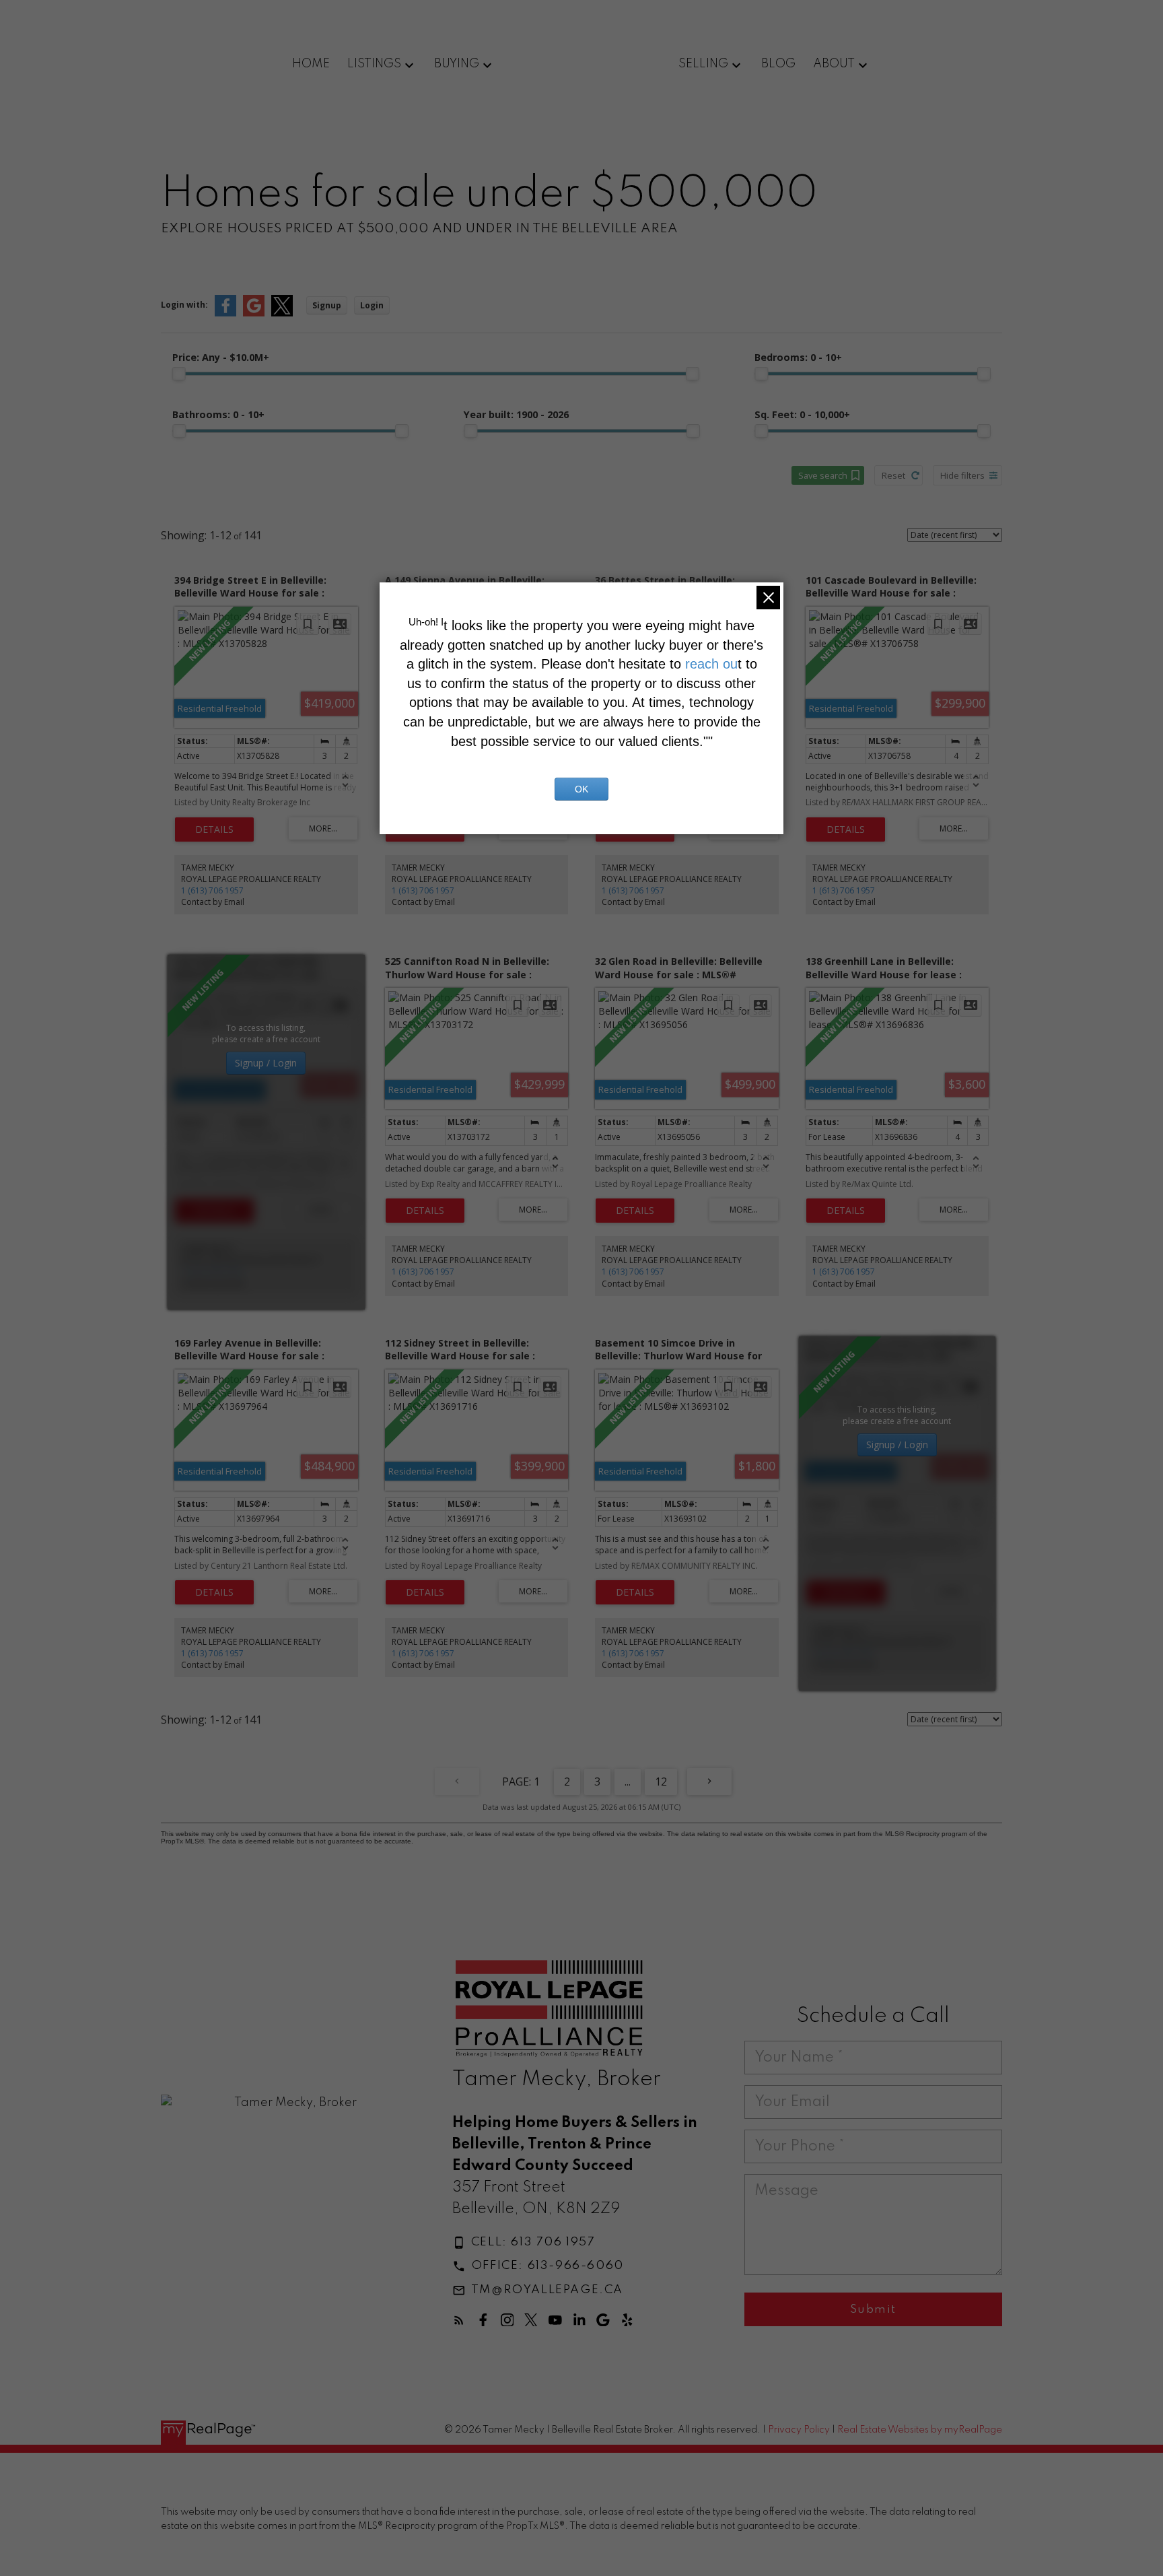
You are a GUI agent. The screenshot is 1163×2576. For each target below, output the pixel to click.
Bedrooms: (798, 357)
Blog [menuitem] (778, 64)
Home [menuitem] (311, 64)
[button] (524, 2243)
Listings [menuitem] (374, 64)
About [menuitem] (834, 64)
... (628, 1782)
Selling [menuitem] (703, 64)
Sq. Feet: (802, 414)
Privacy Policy (799, 2430)
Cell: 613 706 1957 (533, 2242)
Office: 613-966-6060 (548, 2266)
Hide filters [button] (962, 475)
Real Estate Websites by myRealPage (920, 2430)
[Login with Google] (254, 313)
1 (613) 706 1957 (212, 890)
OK (581, 789)
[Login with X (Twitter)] (282, 313)
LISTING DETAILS (214, 829)
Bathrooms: (218, 414)
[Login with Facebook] (225, 313)
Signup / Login (266, 1063)
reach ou (711, 664)
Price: (221, 357)
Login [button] (372, 305)
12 (661, 1782)
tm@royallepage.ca (547, 2290)
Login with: (184, 305)
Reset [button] (893, 475)
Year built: (516, 414)
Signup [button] (327, 305)
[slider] (179, 374)
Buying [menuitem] (457, 64)
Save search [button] (823, 475)
